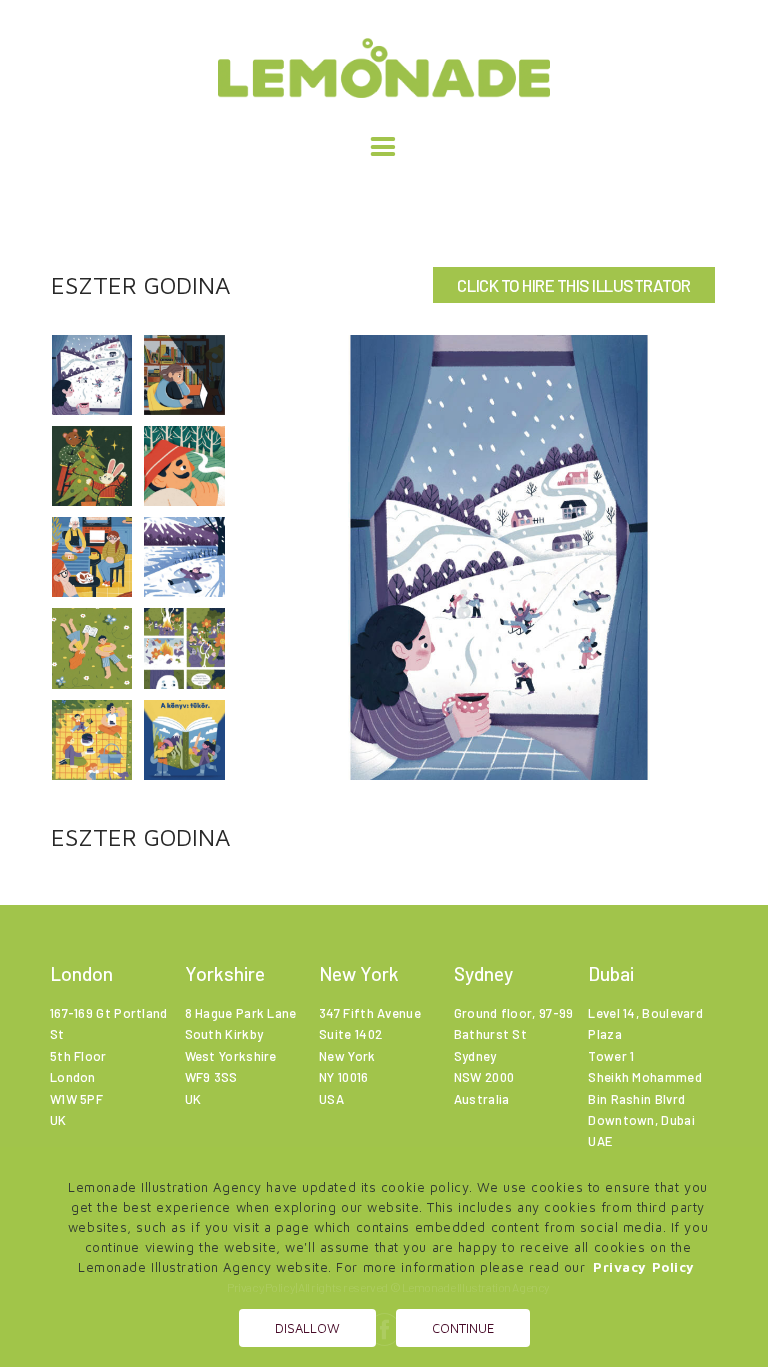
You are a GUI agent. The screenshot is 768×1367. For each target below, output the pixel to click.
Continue (463, 1328)
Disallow (307, 1328)
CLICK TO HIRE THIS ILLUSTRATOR (573, 285)
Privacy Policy (644, 1267)
